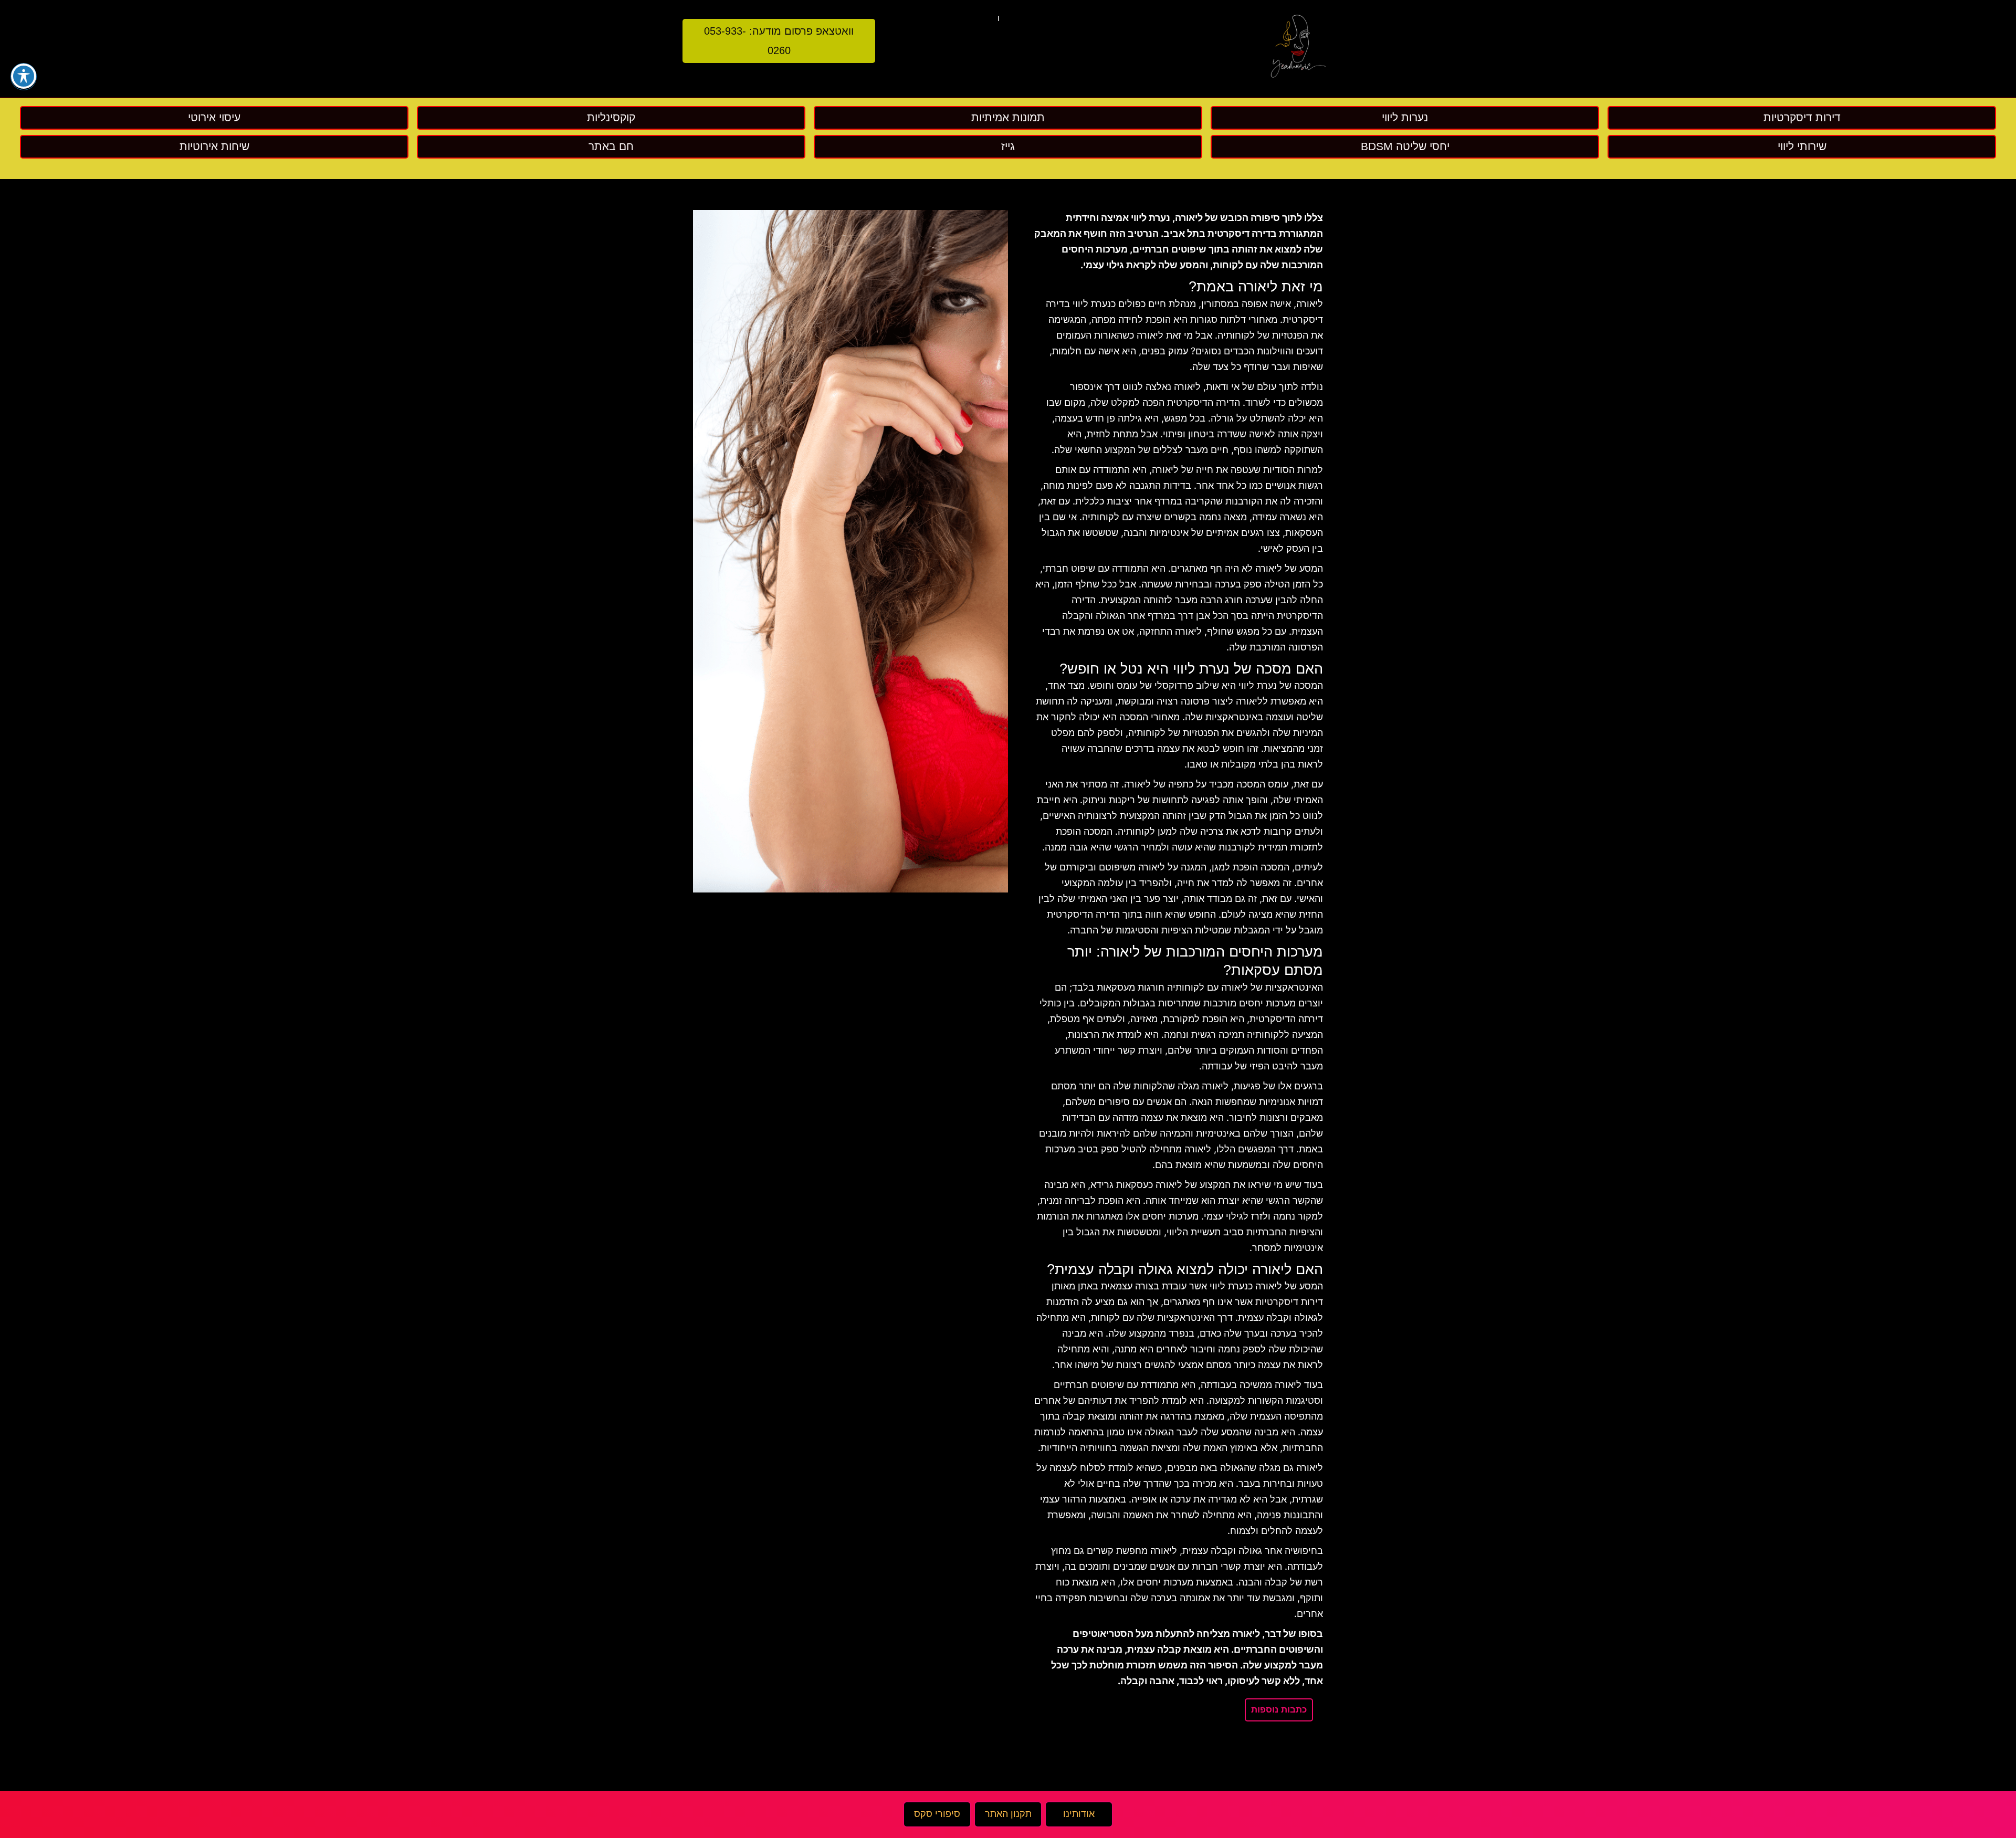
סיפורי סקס (937, 1814)
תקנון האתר (1008, 1814)
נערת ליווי (1258, 686)
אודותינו (1079, 1814)
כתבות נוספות (1279, 1710)
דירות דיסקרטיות (1289, 1302)
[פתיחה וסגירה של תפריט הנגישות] (24, 76)
